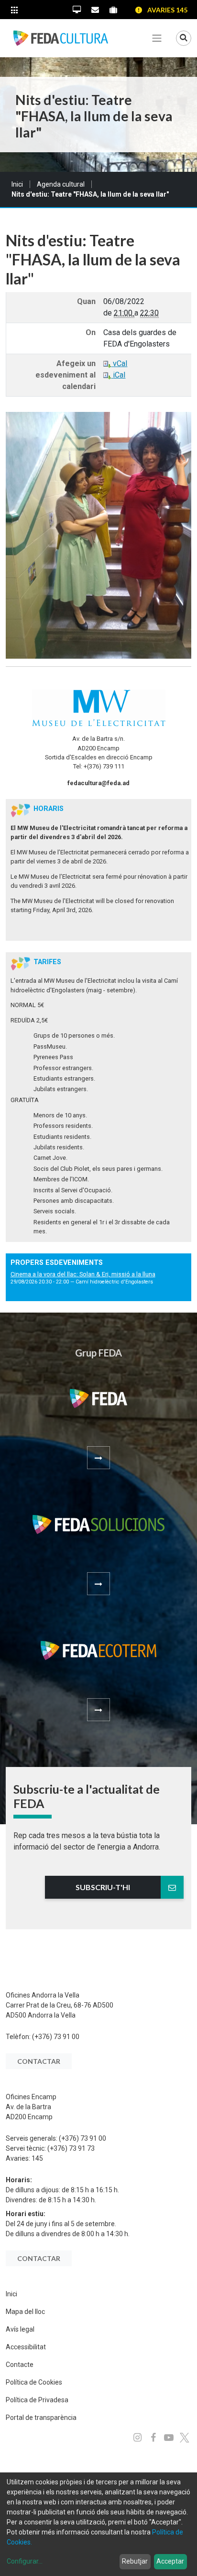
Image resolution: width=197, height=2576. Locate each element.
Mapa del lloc (25, 2312)
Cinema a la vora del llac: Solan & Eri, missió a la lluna (83, 1274)
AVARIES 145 (167, 10)
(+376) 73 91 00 (56, 2037)
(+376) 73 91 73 (71, 2148)
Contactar (39, 2061)
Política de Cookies (34, 2382)
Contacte (20, 2365)
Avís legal (20, 2329)
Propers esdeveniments (57, 1263)
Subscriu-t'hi (103, 1887)
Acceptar (170, 2561)
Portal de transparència (41, 2418)
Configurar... (25, 2561)
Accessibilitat (26, 2347)
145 (37, 2158)
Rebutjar (135, 2561)
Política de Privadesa (37, 2400)
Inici (17, 184)
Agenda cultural (61, 184)
